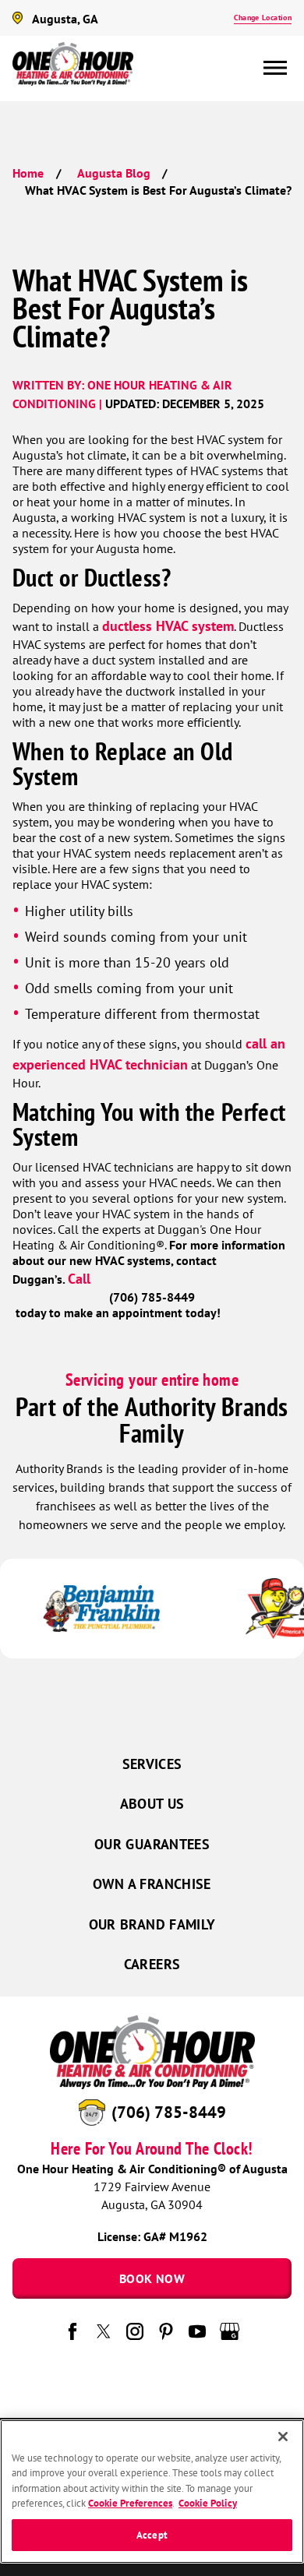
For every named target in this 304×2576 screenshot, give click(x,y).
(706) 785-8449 (169, 2112)
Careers (152, 1964)
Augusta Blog (114, 173)
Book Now (152, 2278)
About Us (152, 1804)
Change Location (263, 18)
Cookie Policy (208, 2503)
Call (81, 1279)
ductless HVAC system (168, 626)
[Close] (283, 2437)
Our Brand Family (152, 1924)
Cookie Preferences (130, 2503)
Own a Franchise (152, 1884)
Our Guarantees (152, 1844)
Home (28, 173)
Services (152, 1764)
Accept (152, 2535)
